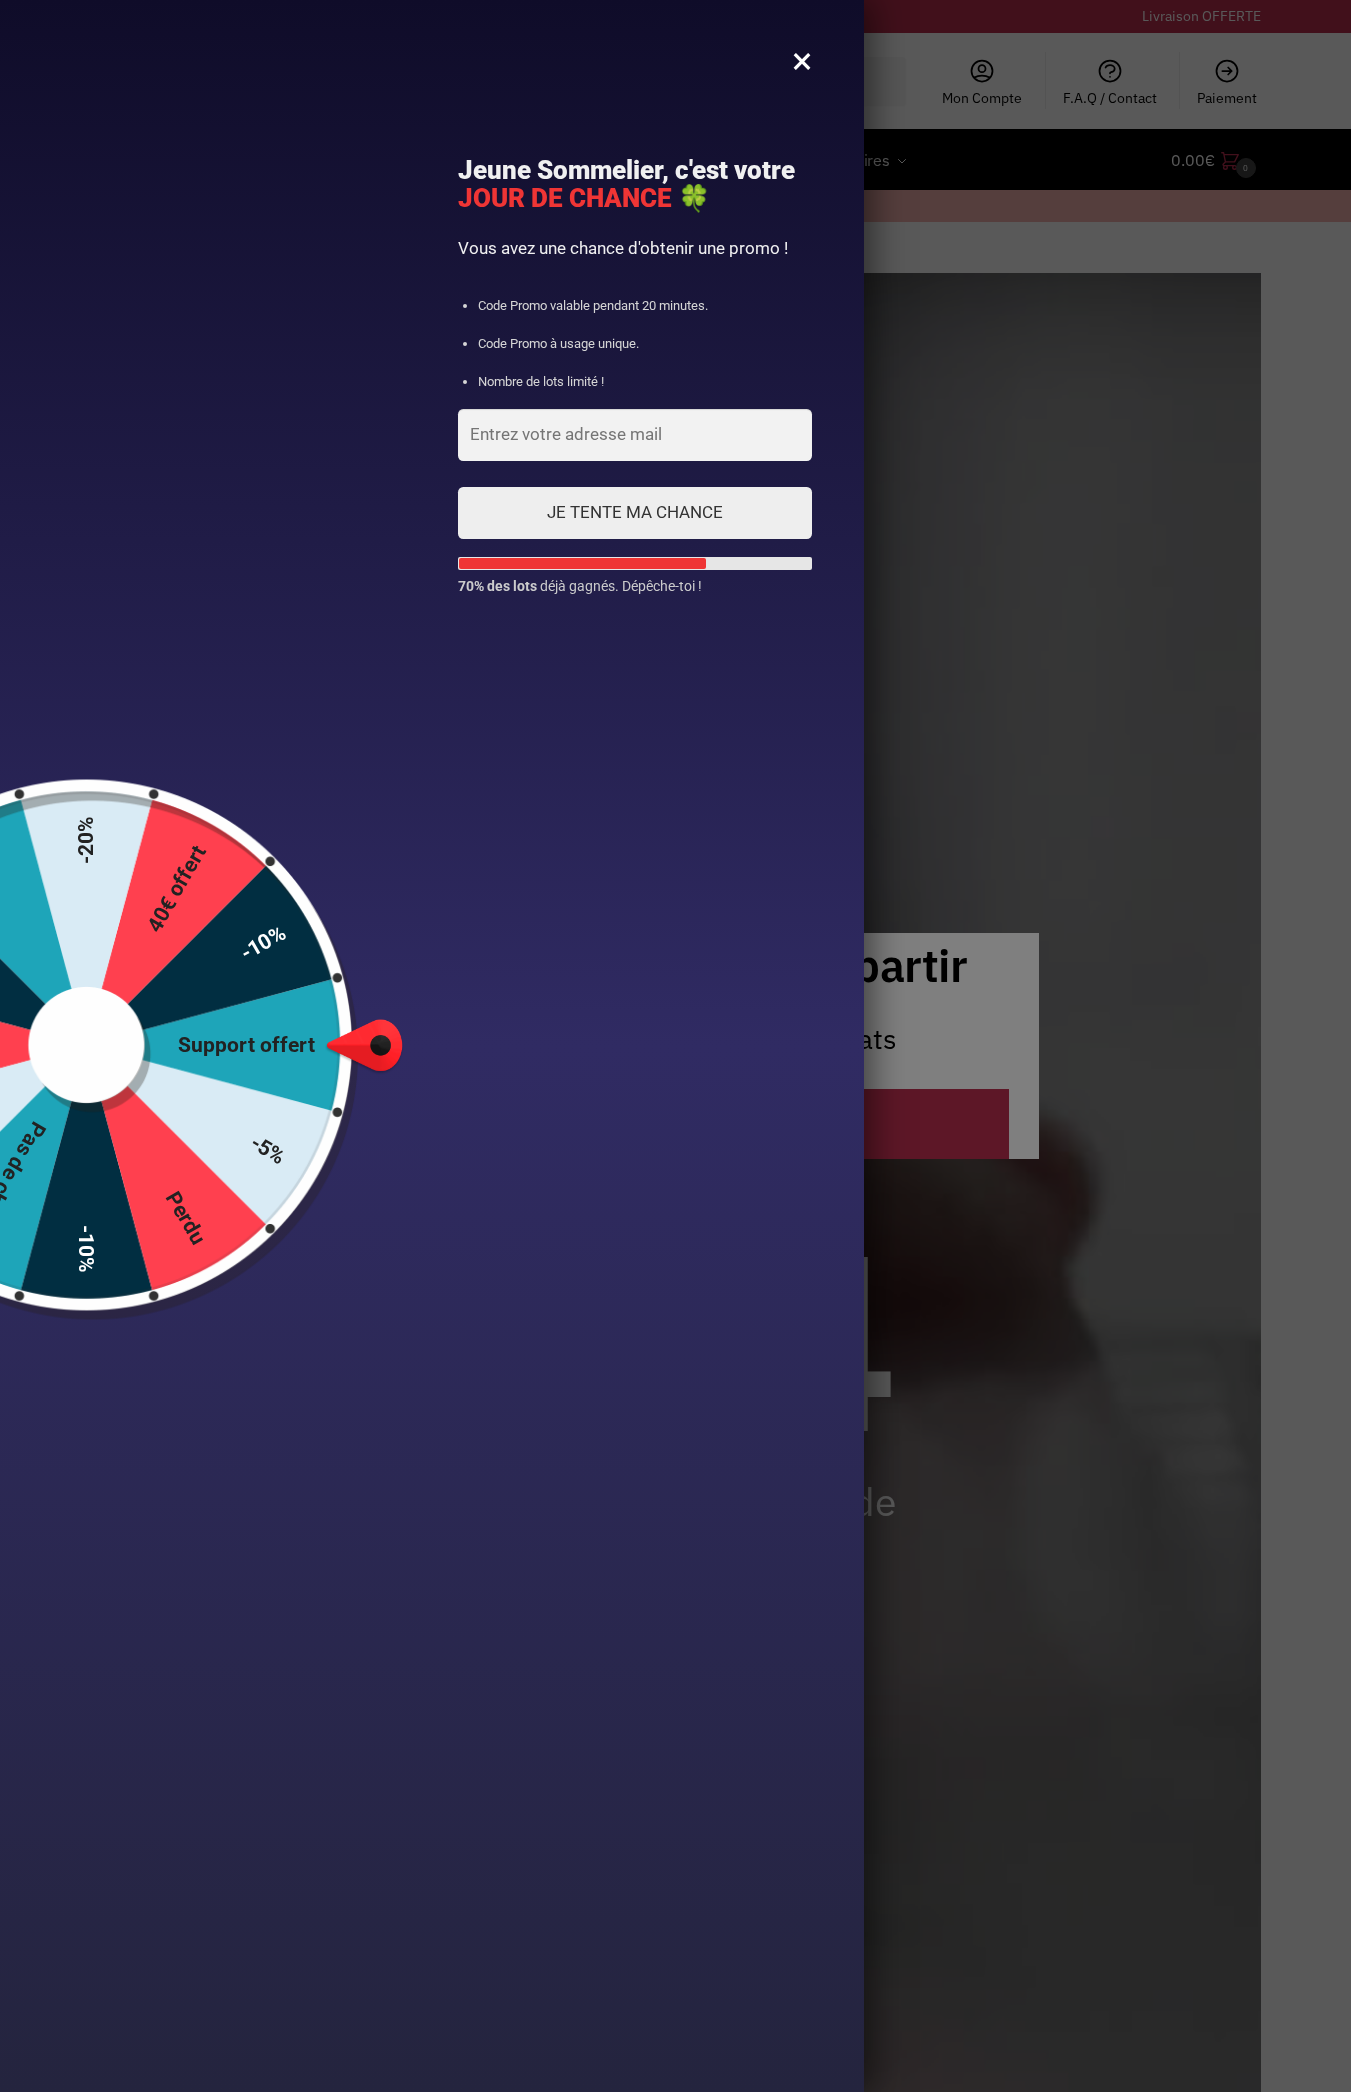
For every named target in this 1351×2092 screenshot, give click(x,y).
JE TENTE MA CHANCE (635, 512)
